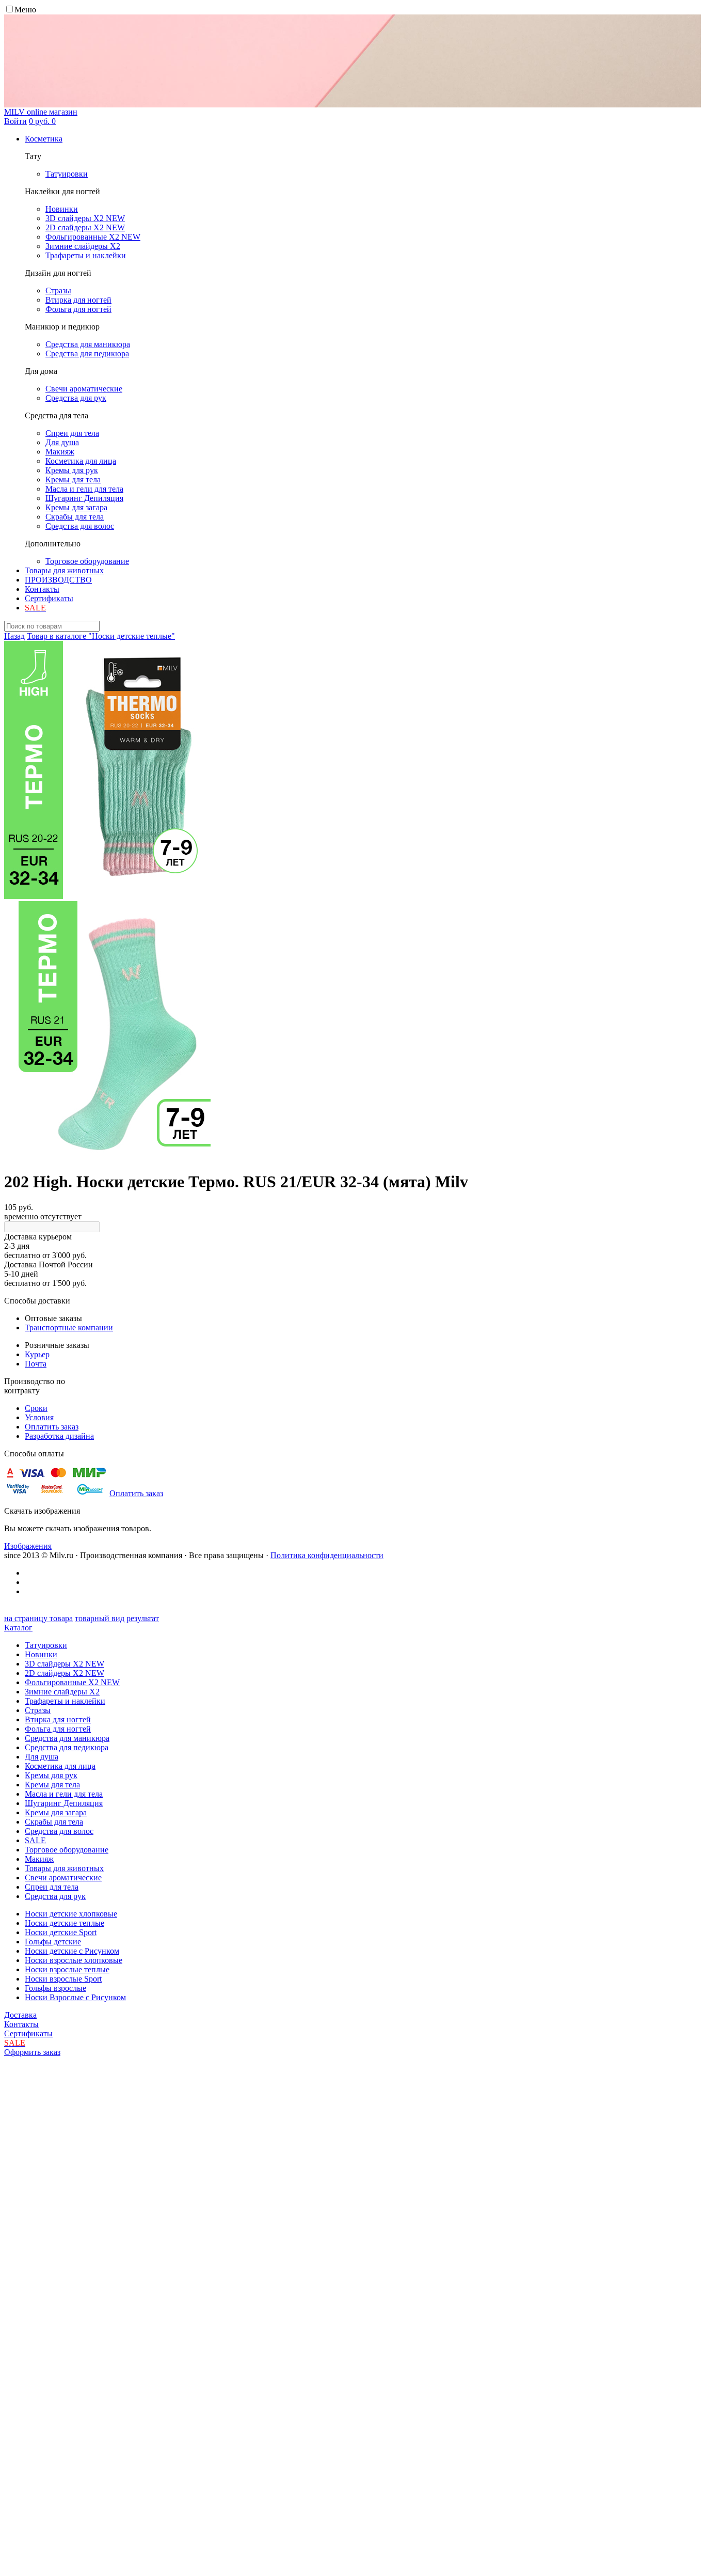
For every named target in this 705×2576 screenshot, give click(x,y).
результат (143, 1618)
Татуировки (46, 1645)
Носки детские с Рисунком (72, 1951)
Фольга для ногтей (58, 1729)
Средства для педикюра (67, 1747)
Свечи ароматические (63, 1878)
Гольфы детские (53, 1942)
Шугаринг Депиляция (64, 1803)
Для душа (42, 1757)
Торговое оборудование (67, 1850)
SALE (35, 1840)
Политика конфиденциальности (327, 1555)
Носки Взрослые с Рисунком (75, 1997)
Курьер (37, 1354)
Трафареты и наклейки (65, 1701)
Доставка (20, 2015)
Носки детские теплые (65, 1923)
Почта (36, 1364)
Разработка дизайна (59, 1436)
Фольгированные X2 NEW (72, 1682)
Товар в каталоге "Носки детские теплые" (101, 636)
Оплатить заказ (52, 1427)
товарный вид (100, 1618)
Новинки (41, 1654)
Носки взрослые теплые (67, 1969)
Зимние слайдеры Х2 (62, 1692)
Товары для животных (64, 570)
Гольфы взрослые (55, 1988)
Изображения (28, 1546)
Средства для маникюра (67, 1738)
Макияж (39, 1859)
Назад (14, 636)
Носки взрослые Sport (63, 1979)
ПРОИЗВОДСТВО (58, 580)
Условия (39, 1417)
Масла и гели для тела (64, 1794)
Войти (15, 121)
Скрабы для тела (54, 1822)
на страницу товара (38, 1618)
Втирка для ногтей (58, 1719)
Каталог (18, 1628)
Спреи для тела (52, 1887)
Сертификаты (49, 598)
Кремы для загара (56, 1812)
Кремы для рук (51, 1775)
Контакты (42, 589)
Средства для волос (59, 1831)
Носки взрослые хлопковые (74, 1960)
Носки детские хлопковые (71, 1914)
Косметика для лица (60, 1766)
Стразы (38, 1710)
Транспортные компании (69, 1328)
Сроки (36, 1408)
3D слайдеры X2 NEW (65, 1664)
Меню (25, 10)
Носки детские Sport (61, 1932)
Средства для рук (55, 1896)
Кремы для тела (52, 1785)
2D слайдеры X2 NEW (65, 1673)
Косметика (44, 139)
